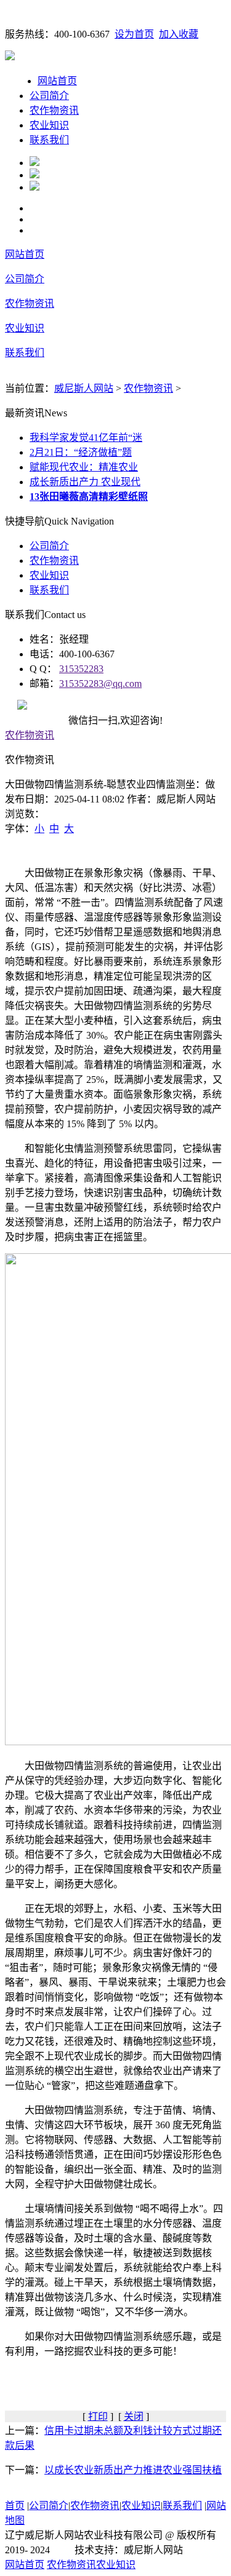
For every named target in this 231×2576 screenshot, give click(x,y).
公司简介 (49, 96)
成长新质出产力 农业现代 (85, 482)
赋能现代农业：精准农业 (84, 467)
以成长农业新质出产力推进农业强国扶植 (133, 2470)
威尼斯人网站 (84, 388)
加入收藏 (179, 34)
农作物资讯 (54, 110)
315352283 (81, 669)
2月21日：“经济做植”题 (81, 452)
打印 (98, 2416)
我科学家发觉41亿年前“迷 (86, 438)
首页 (15, 2506)
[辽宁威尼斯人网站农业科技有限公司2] (34, 175)
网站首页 (57, 81)
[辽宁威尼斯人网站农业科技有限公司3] (34, 187)
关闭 (134, 2416)
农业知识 (49, 125)
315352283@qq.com (100, 684)
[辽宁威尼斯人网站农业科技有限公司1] (34, 163)
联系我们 (49, 140)
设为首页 (134, 34)
